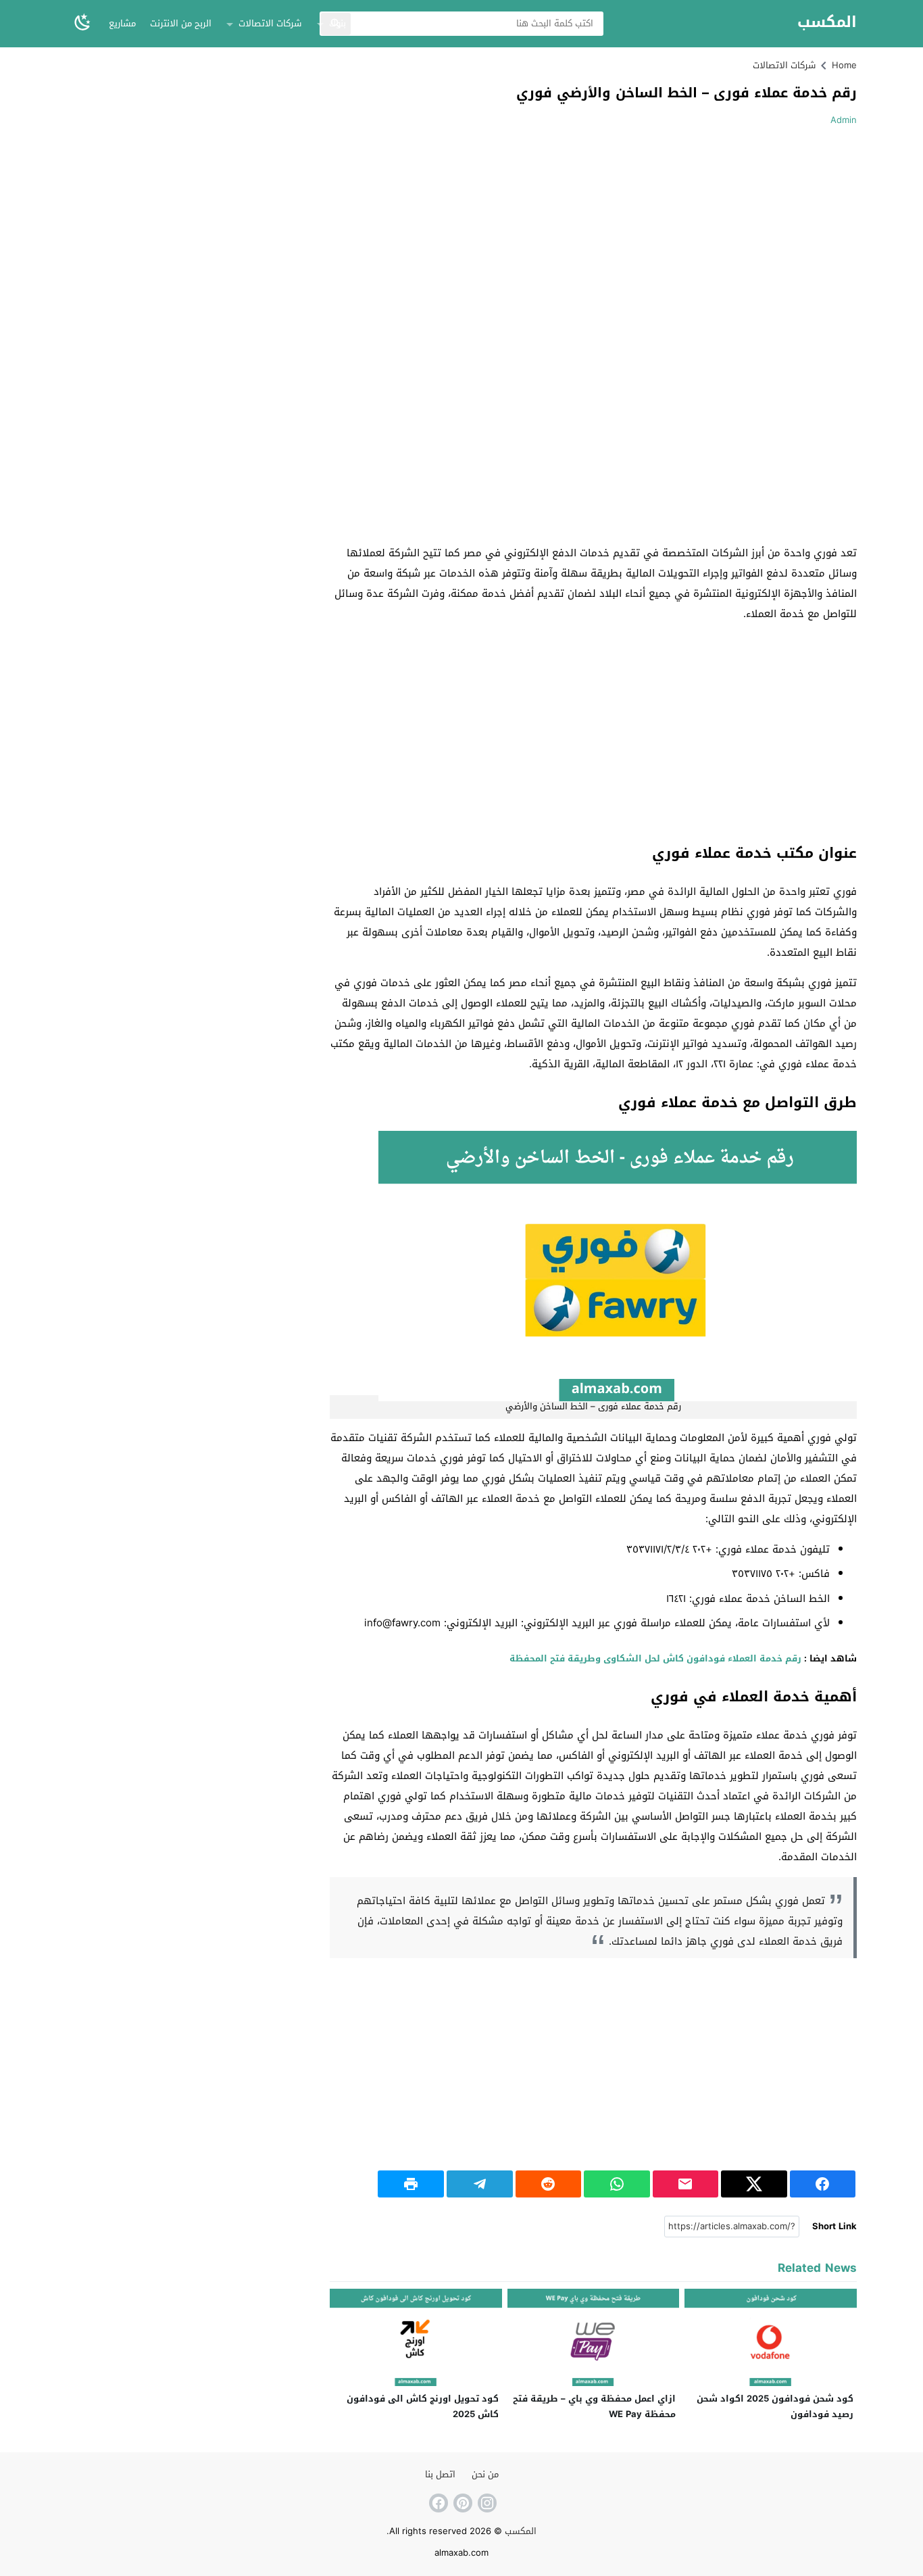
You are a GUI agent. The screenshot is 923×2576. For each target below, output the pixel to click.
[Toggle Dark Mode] (82, 23)
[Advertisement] (743, 235)
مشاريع (122, 23)
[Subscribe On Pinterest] (461, 2503)
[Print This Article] (411, 2184)
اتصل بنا (440, 2474)
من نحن (485, 2474)
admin (844, 120)
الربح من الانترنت (181, 23)
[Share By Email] (686, 2184)
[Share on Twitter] (754, 2184)
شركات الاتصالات (270, 23)
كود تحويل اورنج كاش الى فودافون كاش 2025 (423, 2406)
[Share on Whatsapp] (617, 2184)
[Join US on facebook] (437, 2503)
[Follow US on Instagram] (486, 2503)
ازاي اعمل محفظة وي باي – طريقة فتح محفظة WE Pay (594, 2406)
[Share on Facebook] (823, 2184)
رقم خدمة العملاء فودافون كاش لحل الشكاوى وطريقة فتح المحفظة (654, 1658)
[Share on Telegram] (480, 2184)
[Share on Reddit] (549, 2184)
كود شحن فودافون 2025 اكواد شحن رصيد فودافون (775, 2406)
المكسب (827, 23)
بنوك (338, 23)
